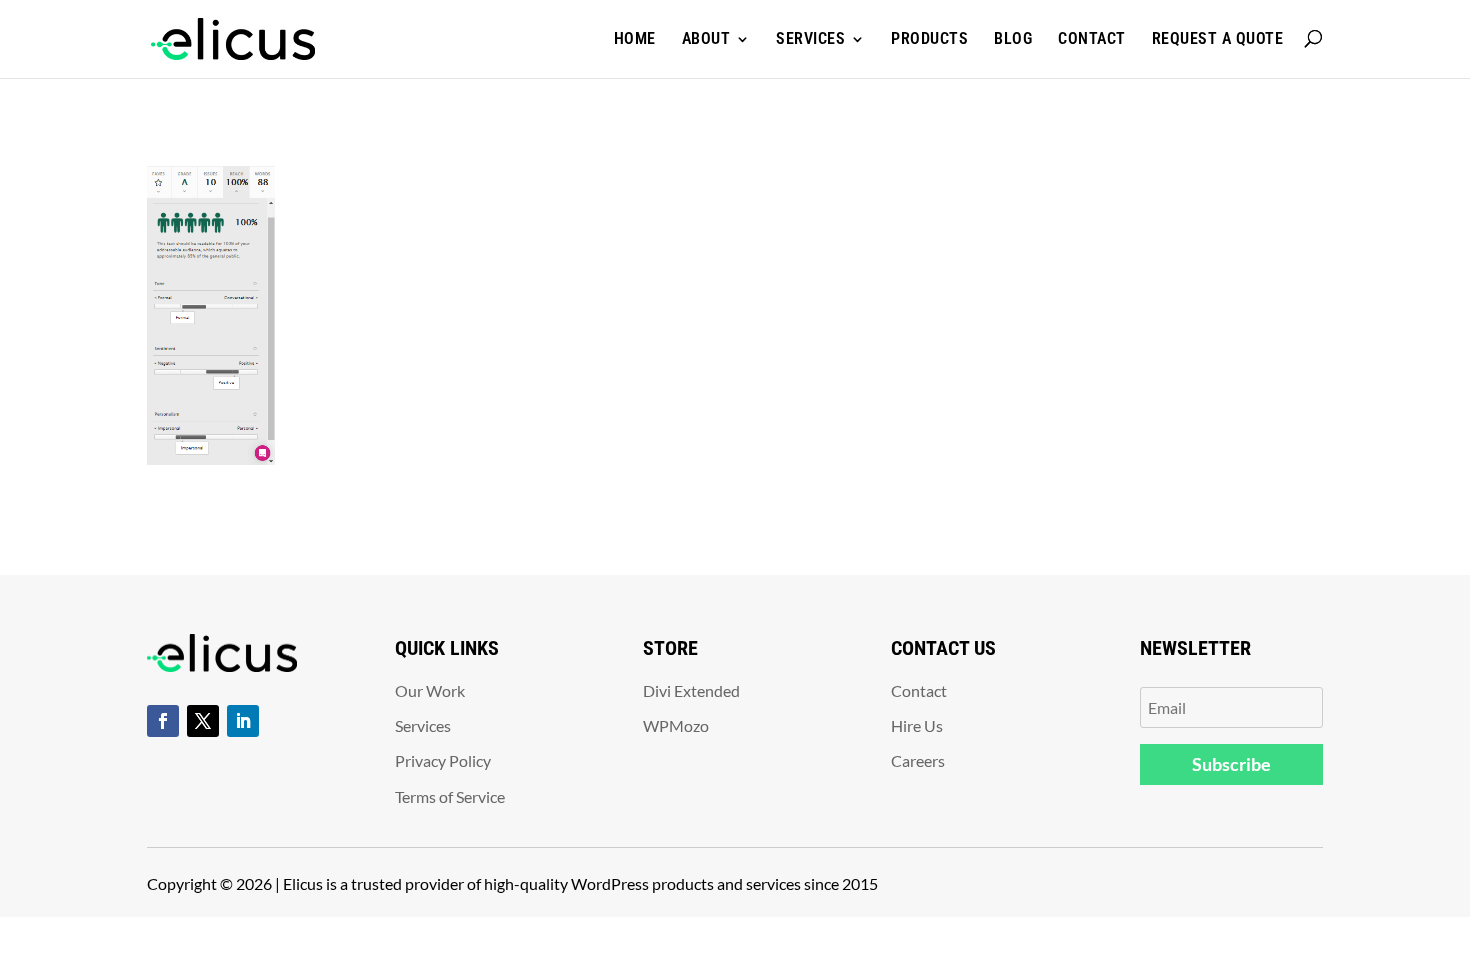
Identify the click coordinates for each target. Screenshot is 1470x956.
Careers (918, 760)
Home (635, 38)
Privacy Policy (443, 760)
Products (929, 38)
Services (810, 38)
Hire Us (917, 725)
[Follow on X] (203, 721)
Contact (1092, 38)
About (706, 38)
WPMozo (676, 725)
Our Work (430, 690)
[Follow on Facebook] (163, 721)
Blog (1013, 38)
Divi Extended (691, 690)
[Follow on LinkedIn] (243, 721)
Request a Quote (1218, 38)
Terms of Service (450, 796)
